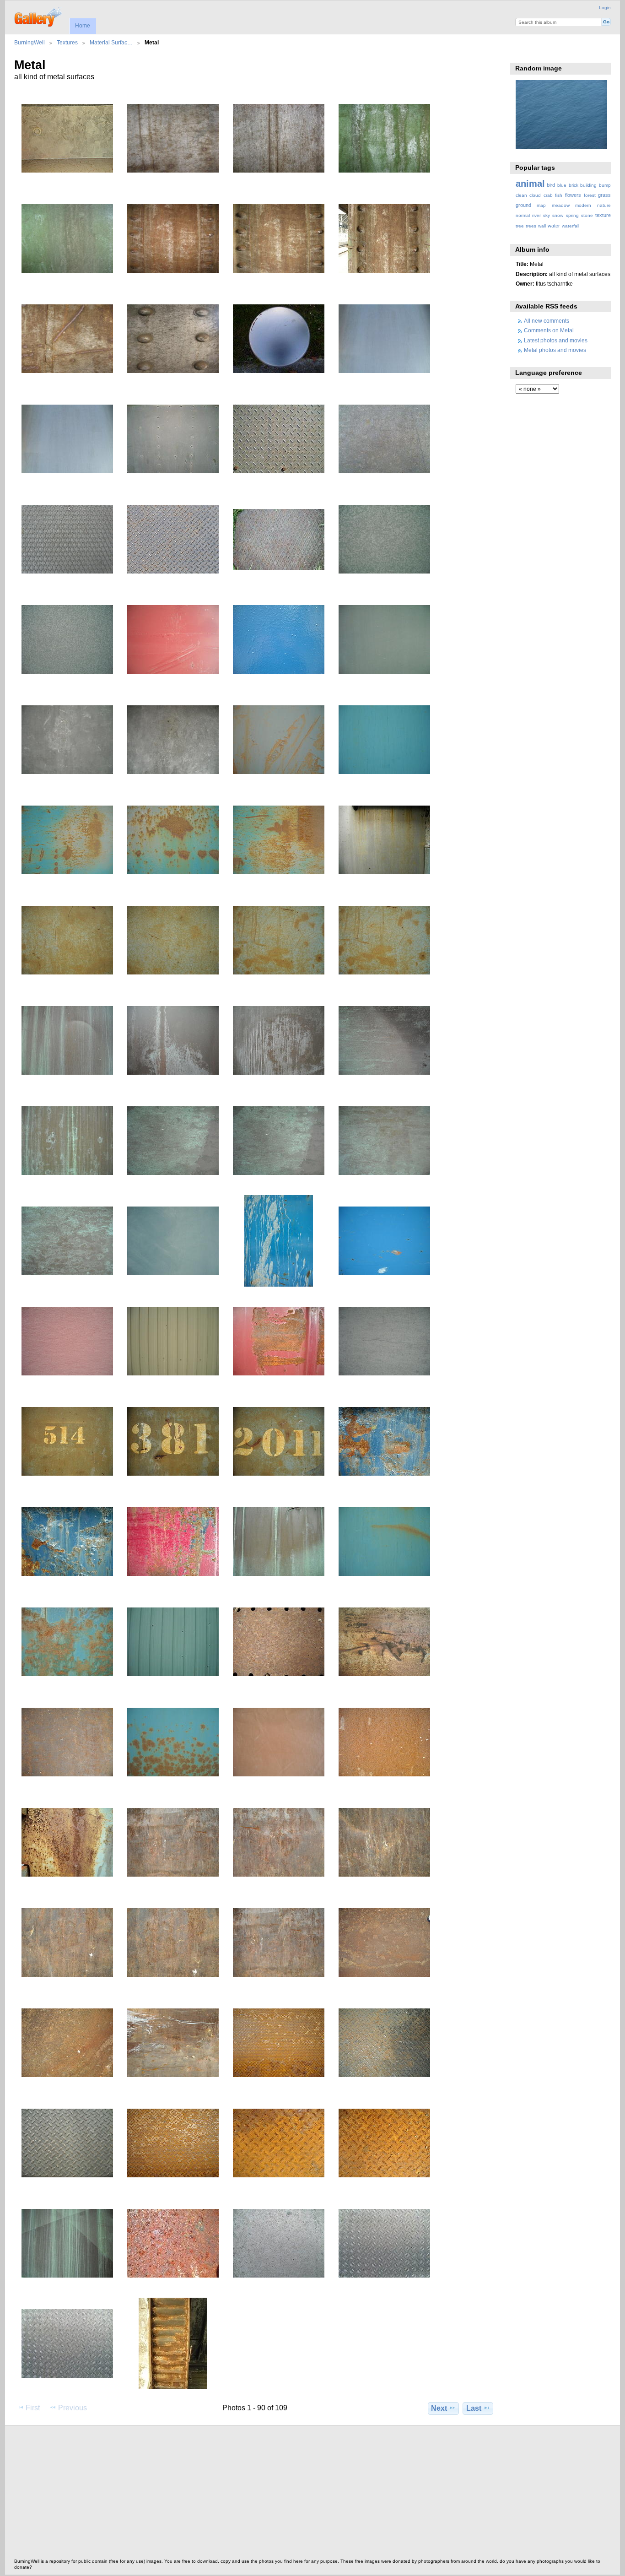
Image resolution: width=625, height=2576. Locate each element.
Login (605, 8)
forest (590, 195)
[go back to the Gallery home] (39, 16)
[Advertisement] (289, 2495)
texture (603, 215)
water (554, 226)
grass (604, 195)
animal (530, 184)
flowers (573, 195)
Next (439, 2408)
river (536, 215)
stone (587, 215)
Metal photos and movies (555, 350)
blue (562, 185)
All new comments (547, 321)
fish (559, 195)
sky (547, 215)
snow (558, 215)
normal (523, 215)
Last (474, 2408)
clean (521, 195)
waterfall (571, 226)
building (588, 185)
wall (542, 226)
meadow (561, 205)
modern (583, 205)
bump (605, 185)
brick (574, 185)
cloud (535, 195)
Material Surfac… (111, 42)
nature (604, 205)
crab (548, 195)
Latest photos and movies (556, 340)
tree (520, 226)
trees (531, 226)
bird (551, 185)
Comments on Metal (549, 330)
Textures (67, 42)
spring (572, 215)
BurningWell (30, 42)
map (541, 205)
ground (523, 205)
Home (83, 26)
